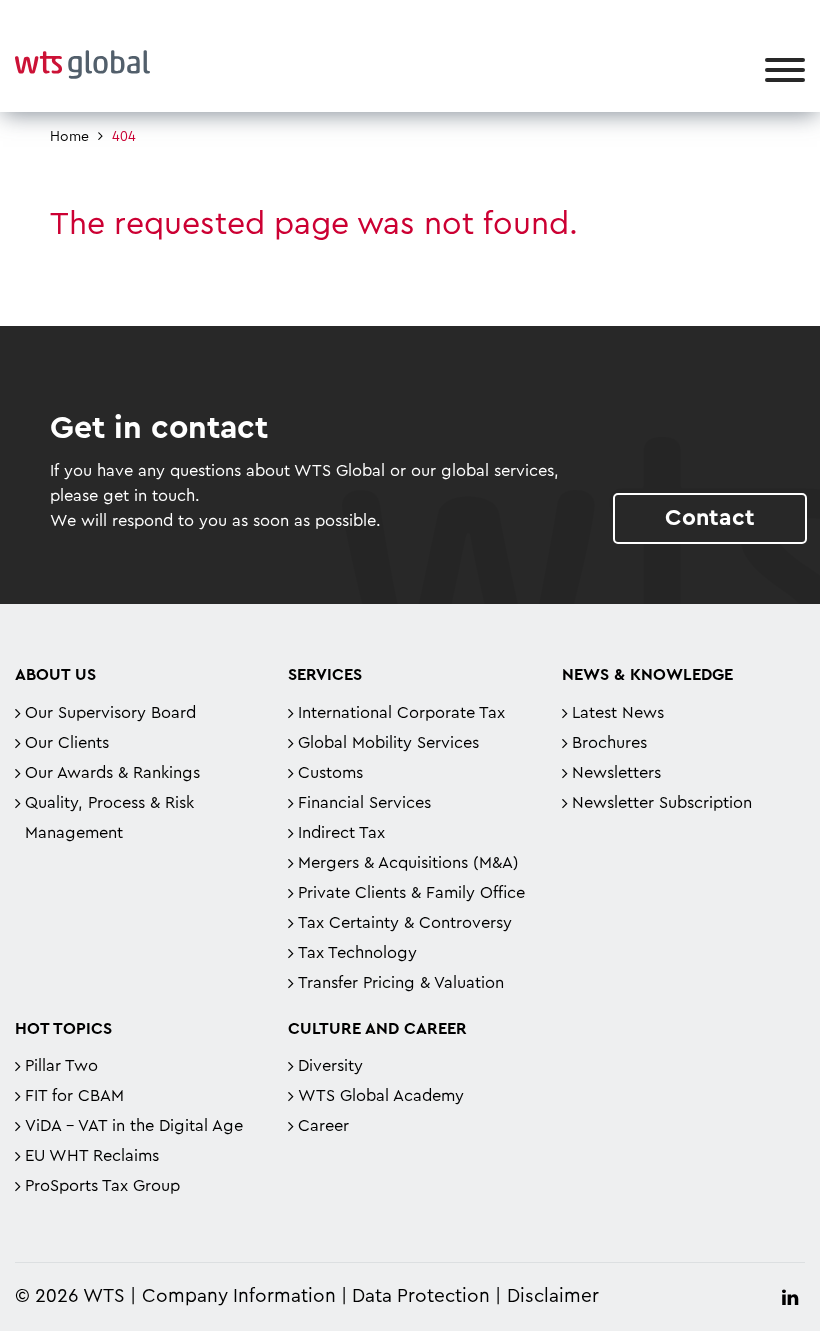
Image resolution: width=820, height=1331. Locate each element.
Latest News (618, 713)
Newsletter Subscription (662, 803)
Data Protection (421, 1296)
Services (325, 675)
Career (323, 1126)
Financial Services (364, 803)
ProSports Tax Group (102, 1186)
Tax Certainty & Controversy (405, 923)
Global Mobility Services (388, 743)
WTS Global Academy (381, 1096)
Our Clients (67, 743)
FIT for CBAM (74, 1096)
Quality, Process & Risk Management (109, 818)
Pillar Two (61, 1066)
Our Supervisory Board (110, 713)
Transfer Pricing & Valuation (401, 983)
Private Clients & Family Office (411, 893)
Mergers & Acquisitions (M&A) (408, 863)
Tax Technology (357, 953)
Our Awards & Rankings (112, 773)
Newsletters (616, 773)
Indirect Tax (341, 833)
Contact (710, 517)
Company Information (239, 1296)
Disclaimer (553, 1296)
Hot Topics (63, 1029)
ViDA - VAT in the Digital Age (134, 1126)
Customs (330, 773)
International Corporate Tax (401, 713)
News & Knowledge (647, 675)
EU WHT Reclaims (92, 1156)
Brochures (609, 743)
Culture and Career (377, 1029)
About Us (55, 675)
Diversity (330, 1066)
